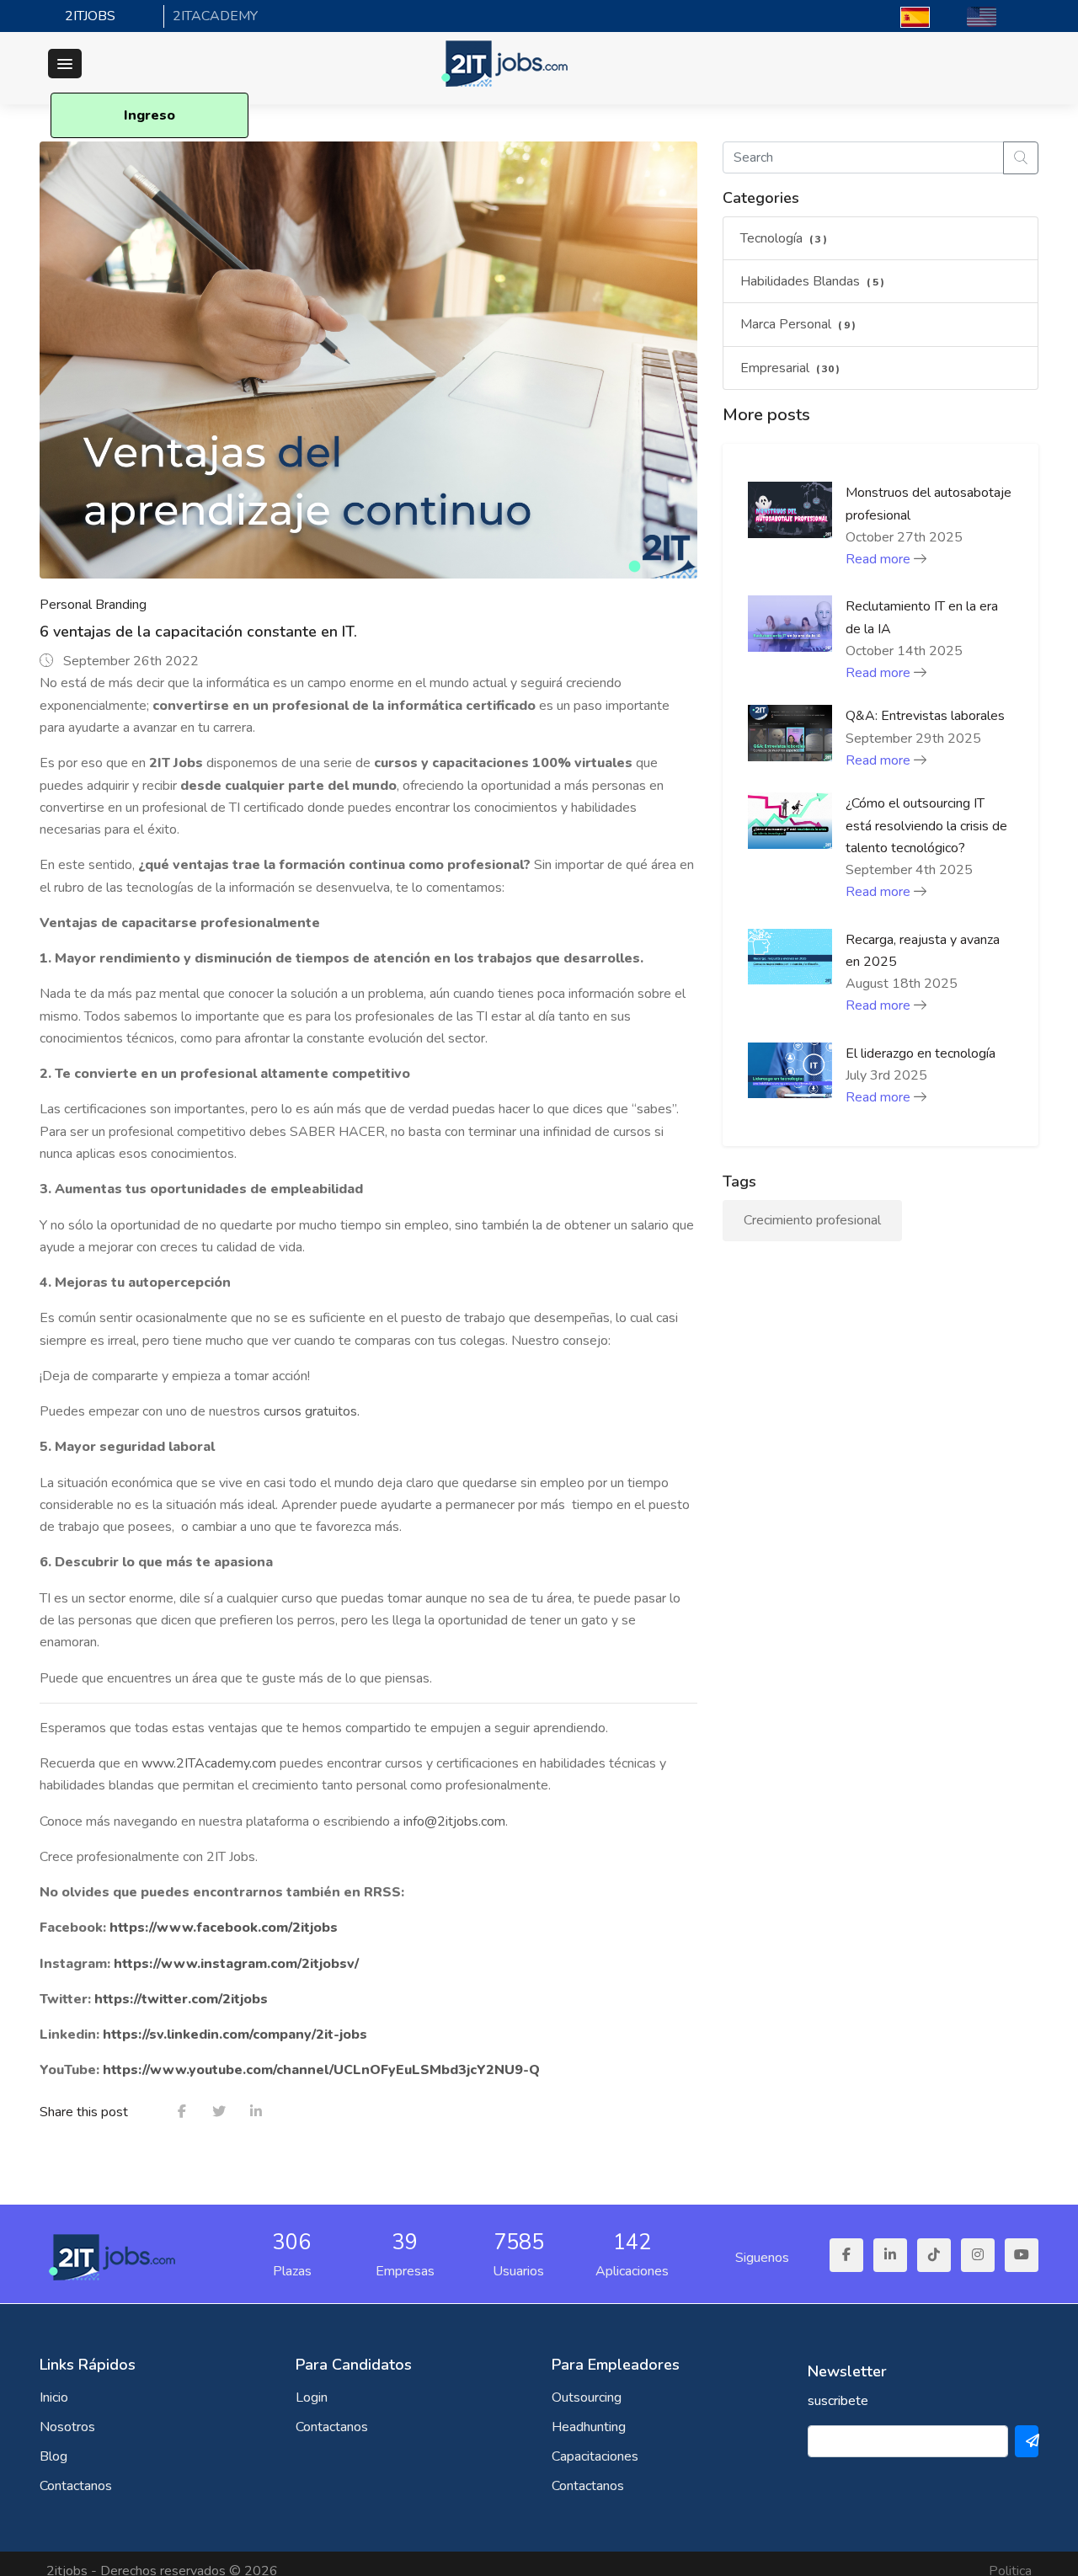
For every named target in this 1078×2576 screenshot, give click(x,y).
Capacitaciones (595, 2456)
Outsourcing (587, 2397)
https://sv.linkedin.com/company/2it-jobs (237, 2035)
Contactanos (76, 2486)
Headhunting (589, 2427)
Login (312, 2397)
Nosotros (67, 2427)
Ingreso (149, 115)
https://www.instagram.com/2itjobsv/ (236, 1964)
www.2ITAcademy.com (209, 1763)
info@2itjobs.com (454, 1821)
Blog (53, 2456)
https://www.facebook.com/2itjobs (224, 1928)
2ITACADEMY (215, 16)
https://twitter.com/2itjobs (183, 1999)
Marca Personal (798, 324)
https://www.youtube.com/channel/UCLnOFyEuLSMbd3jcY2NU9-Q (323, 2070)
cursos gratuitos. (312, 1411)
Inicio (54, 2397)
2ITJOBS (90, 16)
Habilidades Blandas (813, 281)
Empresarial (790, 368)
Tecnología (784, 238)
